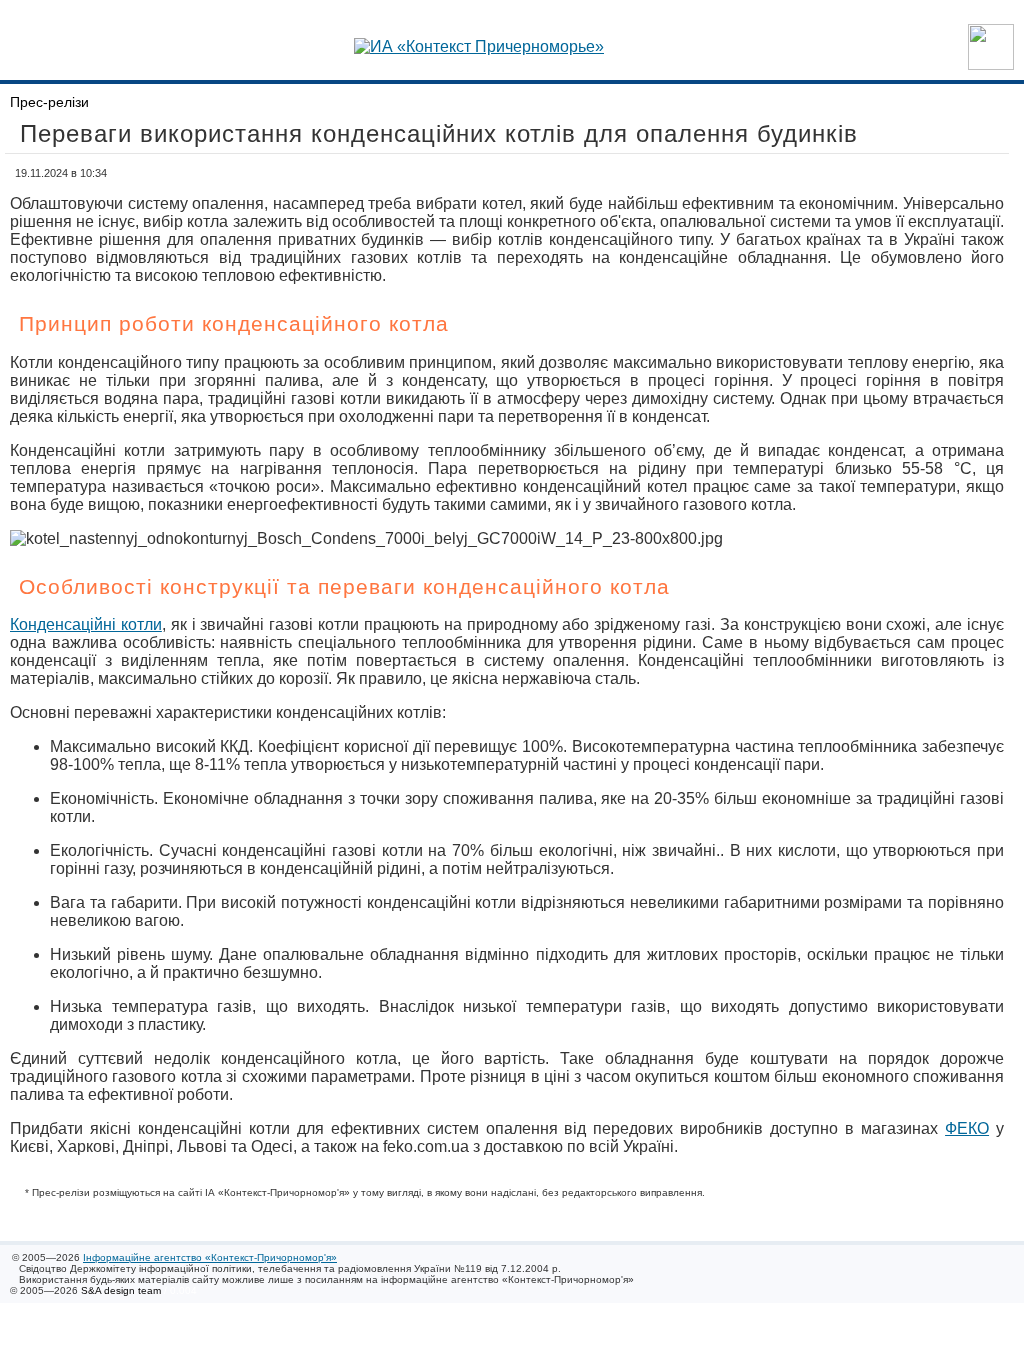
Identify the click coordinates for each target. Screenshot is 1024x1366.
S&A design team (121, 1290)
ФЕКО (967, 1128)
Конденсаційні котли (86, 624)
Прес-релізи (49, 102)
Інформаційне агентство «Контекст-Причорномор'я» (210, 1257)
